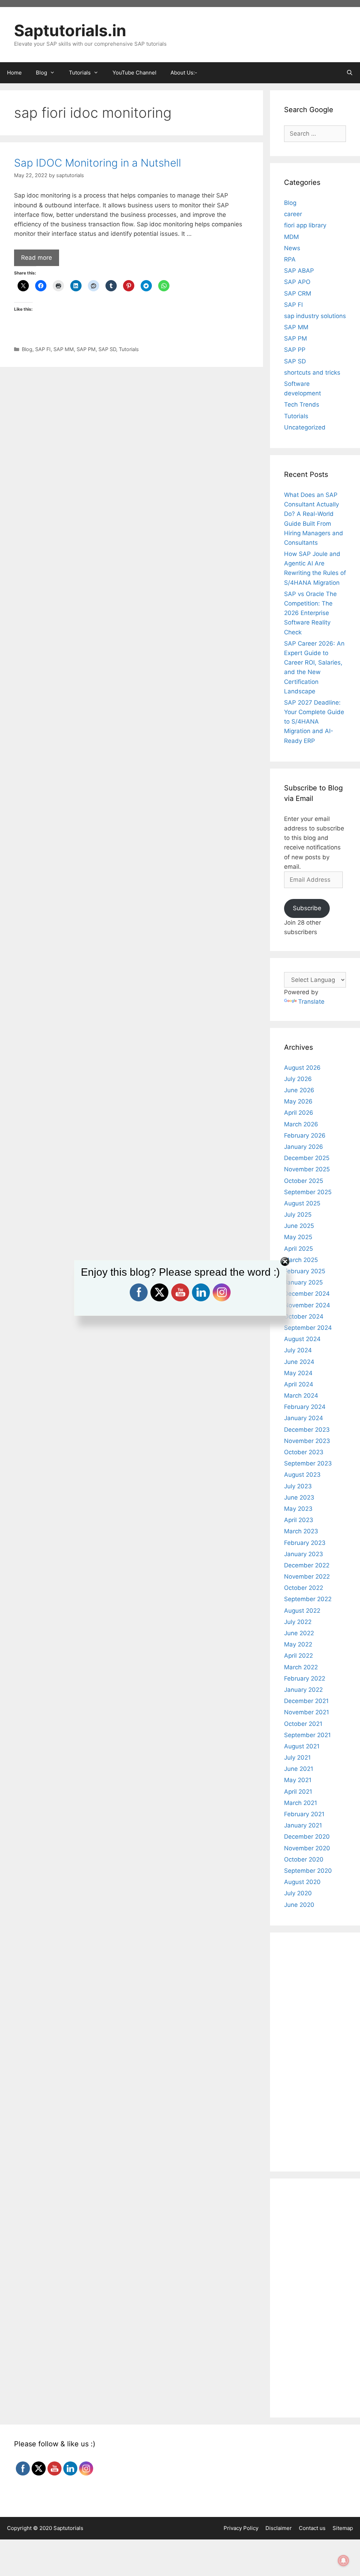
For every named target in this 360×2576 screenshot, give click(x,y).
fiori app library (305, 225)
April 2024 (299, 1384)
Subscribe (307, 908)
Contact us (312, 2528)
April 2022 (298, 1656)
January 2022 (303, 1690)
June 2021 (299, 1769)
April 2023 (299, 1520)
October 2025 (304, 1181)
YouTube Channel (134, 73)
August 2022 (302, 1611)
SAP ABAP (299, 271)
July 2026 (298, 1079)
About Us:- (184, 73)
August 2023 (302, 1475)
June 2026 (299, 1090)
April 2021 (298, 1792)
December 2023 (307, 1430)
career (293, 214)
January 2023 (304, 1554)
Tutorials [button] (80, 73)
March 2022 (301, 1667)
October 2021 (303, 1724)
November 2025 (307, 1169)
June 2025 (299, 1226)
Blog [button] (41, 73)
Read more (37, 258)
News (292, 248)
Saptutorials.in (70, 30)
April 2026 (299, 1113)
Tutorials (129, 349)
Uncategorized (305, 427)
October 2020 (304, 1859)
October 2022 (304, 1588)
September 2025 (308, 1192)
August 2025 (302, 1203)
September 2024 (308, 1328)
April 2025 (298, 1249)
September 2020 (308, 1871)
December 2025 (307, 1158)
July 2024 (298, 1350)
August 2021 (302, 1746)
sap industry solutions (315, 316)
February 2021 (304, 1814)
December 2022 (307, 1565)
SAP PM (86, 349)
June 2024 (299, 1362)
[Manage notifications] (343, 2561)
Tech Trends (302, 404)
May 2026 (298, 1101)
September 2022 (308, 1599)
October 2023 (304, 1452)
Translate (311, 1002)
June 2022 (299, 1633)
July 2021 (297, 1758)
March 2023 (301, 1531)
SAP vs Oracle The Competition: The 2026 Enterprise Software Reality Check (310, 613)
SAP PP (295, 350)
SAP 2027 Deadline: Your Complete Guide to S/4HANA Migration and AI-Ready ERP (314, 722)
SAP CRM (298, 293)
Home (14, 73)
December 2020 (307, 1837)
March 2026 (301, 1124)
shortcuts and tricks (312, 373)
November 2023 (307, 1441)
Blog (27, 349)
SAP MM (64, 349)
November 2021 (307, 1712)
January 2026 (304, 1147)
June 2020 (299, 1905)
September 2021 (307, 1735)
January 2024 (304, 1418)
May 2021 (298, 1780)
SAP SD (107, 349)
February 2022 (305, 1678)
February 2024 (305, 1407)
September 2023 (308, 1463)
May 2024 (298, 1373)
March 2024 (301, 1396)
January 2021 (303, 1825)
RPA (290, 259)
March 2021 (301, 1803)
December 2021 (306, 1701)
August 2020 (302, 1882)
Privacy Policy (241, 2528)
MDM (291, 237)
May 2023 (298, 1509)
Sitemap (343, 2528)
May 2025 (298, 1237)
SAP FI (43, 349)
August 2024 (302, 1339)
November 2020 (307, 1848)
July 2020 (298, 1893)
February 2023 (305, 1543)
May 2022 (298, 1644)
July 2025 (298, 1215)
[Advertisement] (131, 423)
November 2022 (307, 1577)
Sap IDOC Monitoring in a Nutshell (98, 163)
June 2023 (299, 1497)
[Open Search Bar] (350, 73)
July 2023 (298, 1486)
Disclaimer (279, 2528)
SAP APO (297, 282)
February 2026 (305, 1135)
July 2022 (298, 1622)
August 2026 (302, 1068)
